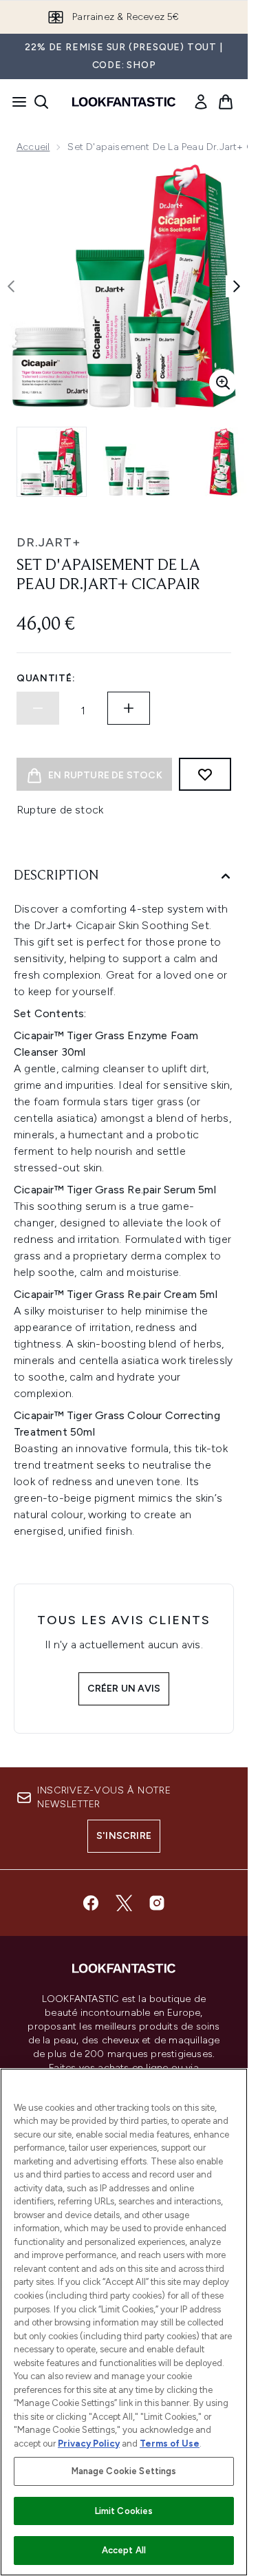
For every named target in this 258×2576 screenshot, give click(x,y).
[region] (124, 2322)
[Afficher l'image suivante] (237, 286)
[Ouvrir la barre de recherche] (41, 102)
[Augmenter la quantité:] (129, 708)
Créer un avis (124, 1689)
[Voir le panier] (226, 102)
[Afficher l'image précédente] (11, 286)
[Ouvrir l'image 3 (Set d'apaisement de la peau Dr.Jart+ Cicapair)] (223, 462)
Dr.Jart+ (49, 542)
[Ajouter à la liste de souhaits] (205, 774)
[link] (201, 102)
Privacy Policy (89, 2444)
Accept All (124, 2550)
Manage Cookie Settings (124, 2471)
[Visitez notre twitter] (124, 1903)
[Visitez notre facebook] (91, 1903)
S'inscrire (124, 1836)
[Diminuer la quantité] (38, 708)
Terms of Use (170, 2444)
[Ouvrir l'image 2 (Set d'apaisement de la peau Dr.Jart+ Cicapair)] (138, 462)
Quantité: (46, 678)
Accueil (33, 147)
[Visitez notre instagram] (157, 1903)
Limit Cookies (124, 2511)
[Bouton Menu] (15, 102)
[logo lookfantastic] (124, 102)
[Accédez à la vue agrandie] (223, 383)
